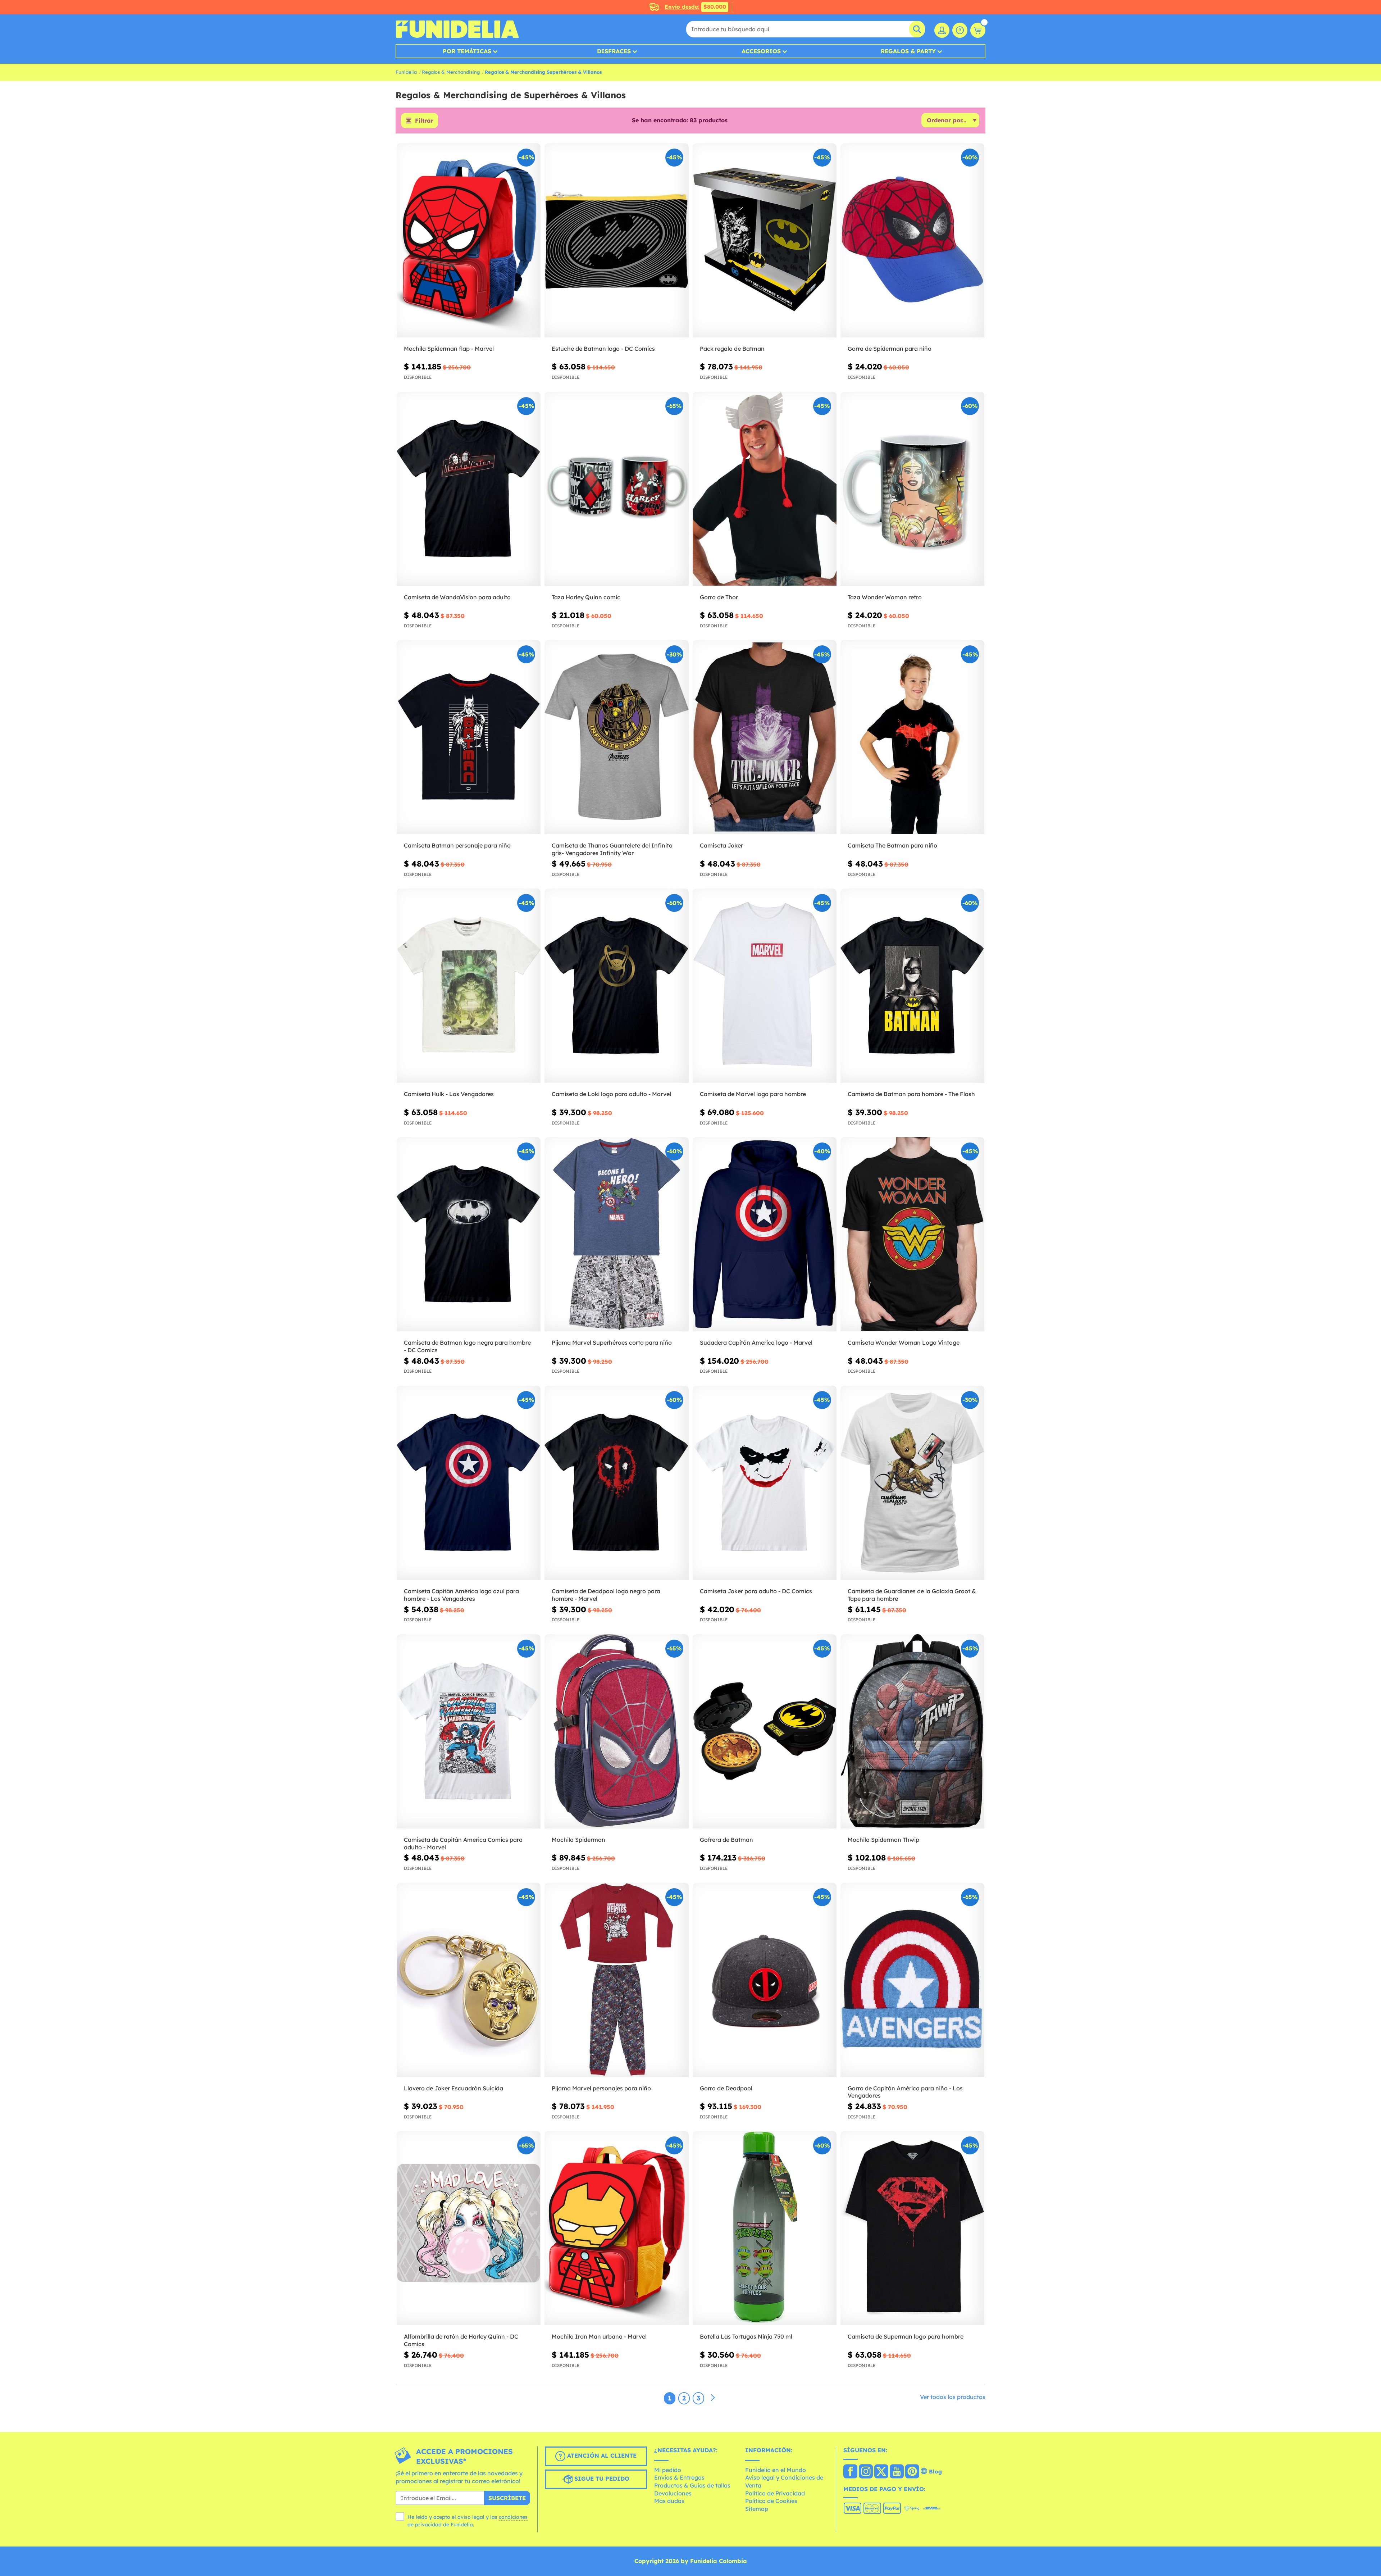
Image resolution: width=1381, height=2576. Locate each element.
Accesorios (761, 51)
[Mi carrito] (978, 30)
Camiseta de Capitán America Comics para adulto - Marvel (463, 1843)
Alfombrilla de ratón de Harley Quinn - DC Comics (461, 2340)
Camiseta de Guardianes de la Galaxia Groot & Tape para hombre (912, 1595)
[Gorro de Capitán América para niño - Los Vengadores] (912, 1980)
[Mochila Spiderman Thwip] (912, 1732)
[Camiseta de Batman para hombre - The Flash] (912, 986)
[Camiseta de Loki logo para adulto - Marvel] (616, 986)
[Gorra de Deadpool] (765, 1980)
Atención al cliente (601, 2455)
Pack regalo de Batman (732, 349)
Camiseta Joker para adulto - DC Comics (756, 1591)
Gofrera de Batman (726, 1840)
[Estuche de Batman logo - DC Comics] (616, 240)
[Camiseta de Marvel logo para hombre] (765, 986)
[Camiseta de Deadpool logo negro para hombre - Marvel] (616, 1483)
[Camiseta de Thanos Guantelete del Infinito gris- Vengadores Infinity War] (616, 737)
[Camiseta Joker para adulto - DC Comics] (765, 1483)
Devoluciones (673, 2493)
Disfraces (614, 51)
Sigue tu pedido (601, 2479)
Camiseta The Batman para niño (892, 845)
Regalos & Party (908, 51)
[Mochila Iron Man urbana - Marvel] (616, 2228)
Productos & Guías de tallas (692, 2485)
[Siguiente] (713, 2398)
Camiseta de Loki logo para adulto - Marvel (611, 1094)
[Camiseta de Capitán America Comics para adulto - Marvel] (469, 1732)
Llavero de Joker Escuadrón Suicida (454, 2088)
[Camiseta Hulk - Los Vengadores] (469, 986)
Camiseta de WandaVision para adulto (457, 597)
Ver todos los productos (953, 2397)
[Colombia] (850, 2472)
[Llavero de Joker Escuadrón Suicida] (469, 1980)
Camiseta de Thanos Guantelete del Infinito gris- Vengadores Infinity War (612, 849)
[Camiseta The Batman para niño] (912, 737)
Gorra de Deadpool (726, 2088)
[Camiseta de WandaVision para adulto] (469, 489)
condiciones (513, 2517)
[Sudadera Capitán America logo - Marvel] (765, 1234)
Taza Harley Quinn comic (586, 597)
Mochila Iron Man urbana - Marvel (599, 2336)
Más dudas (669, 2501)
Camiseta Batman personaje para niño (457, 845)
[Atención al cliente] (960, 30)
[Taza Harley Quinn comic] (616, 489)
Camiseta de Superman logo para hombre (906, 2336)
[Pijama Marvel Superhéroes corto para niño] (616, 1234)
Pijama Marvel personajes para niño (601, 2088)
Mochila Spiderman (578, 1840)
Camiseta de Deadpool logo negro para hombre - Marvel (606, 1595)
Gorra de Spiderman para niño (890, 349)
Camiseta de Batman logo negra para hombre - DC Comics (467, 1346)
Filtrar (424, 121)
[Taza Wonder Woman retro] (912, 489)
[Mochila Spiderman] (616, 1732)
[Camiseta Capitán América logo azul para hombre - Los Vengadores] (469, 1483)
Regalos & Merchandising (451, 72)
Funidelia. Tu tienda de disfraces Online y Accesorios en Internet (457, 29)
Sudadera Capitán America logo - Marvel (756, 1342)
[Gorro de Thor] (765, 489)
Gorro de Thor (719, 597)
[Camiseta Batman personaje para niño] (469, 737)
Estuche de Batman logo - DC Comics (603, 349)
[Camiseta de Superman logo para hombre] (912, 2228)
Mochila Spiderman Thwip (883, 1840)
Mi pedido (668, 2470)
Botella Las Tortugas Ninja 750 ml (746, 2336)
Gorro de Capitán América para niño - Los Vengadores (905, 2092)
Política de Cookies (771, 2501)
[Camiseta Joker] (765, 737)
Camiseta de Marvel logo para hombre (753, 1094)
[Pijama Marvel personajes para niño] (616, 1980)
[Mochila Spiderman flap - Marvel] (469, 240)
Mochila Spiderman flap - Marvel (449, 349)
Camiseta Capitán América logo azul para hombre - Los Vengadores (461, 1595)
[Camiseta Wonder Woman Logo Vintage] (912, 1234)
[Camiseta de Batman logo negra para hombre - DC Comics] (469, 1234)
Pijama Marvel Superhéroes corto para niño (612, 1342)
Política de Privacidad (775, 2493)
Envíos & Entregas (679, 2477)
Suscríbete (507, 2498)
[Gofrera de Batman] (765, 1732)
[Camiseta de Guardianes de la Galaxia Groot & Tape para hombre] (912, 1483)
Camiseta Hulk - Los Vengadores (449, 1094)
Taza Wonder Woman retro (885, 597)
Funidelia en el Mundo (776, 2470)
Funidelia (406, 72)
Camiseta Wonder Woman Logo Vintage (904, 1342)
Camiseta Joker (721, 845)
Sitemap (757, 2509)
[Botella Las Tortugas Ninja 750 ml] (765, 2228)
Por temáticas (467, 51)
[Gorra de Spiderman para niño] (912, 240)
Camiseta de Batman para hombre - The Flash (911, 1094)
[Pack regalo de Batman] (765, 240)
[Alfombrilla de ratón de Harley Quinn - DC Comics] (469, 2228)
